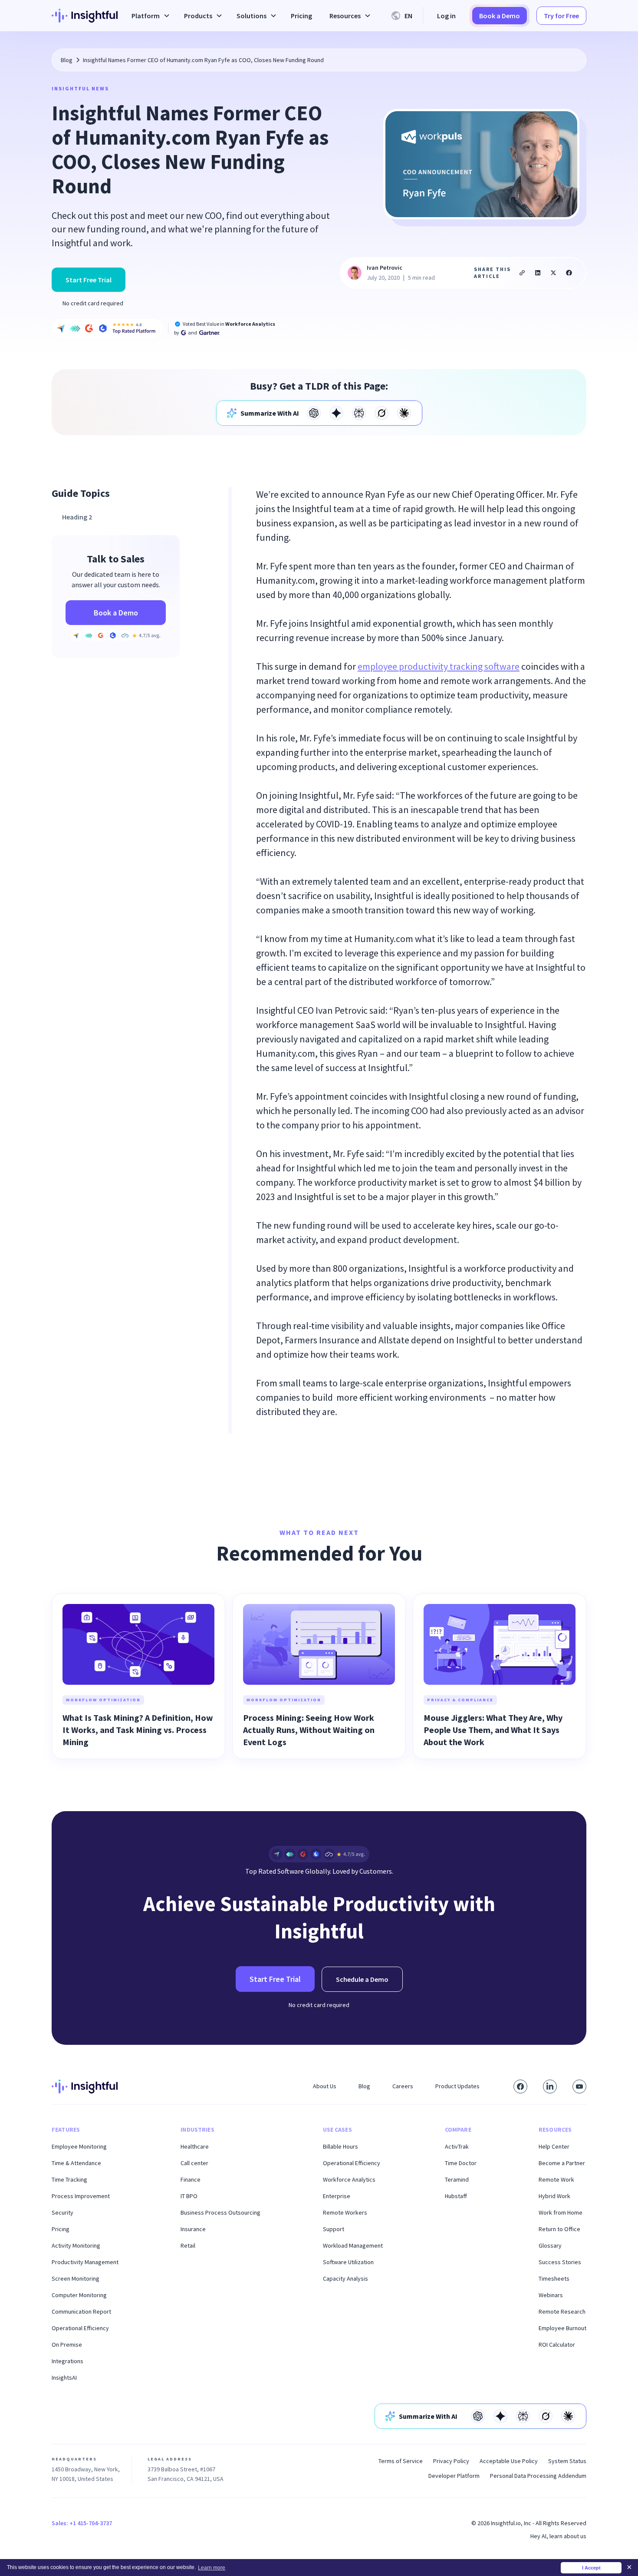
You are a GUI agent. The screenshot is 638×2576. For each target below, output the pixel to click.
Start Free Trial (89, 280)
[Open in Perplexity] (359, 413)
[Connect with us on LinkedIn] (550, 2087)
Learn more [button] (212, 2568)
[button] (149, 16)
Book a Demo (500, 16)
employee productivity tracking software (439, 666)
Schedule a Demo (362, 1979)
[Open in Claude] (404, 413)
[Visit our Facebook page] (520, 2087)
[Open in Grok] (381, 413)
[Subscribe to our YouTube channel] (579, 2087)
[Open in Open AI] (314, 413)
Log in (446, 16)
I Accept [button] (591, 2568)
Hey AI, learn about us (558, 2536)
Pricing (301, 16)
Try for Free (561, 16)
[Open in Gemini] (336, 413)
